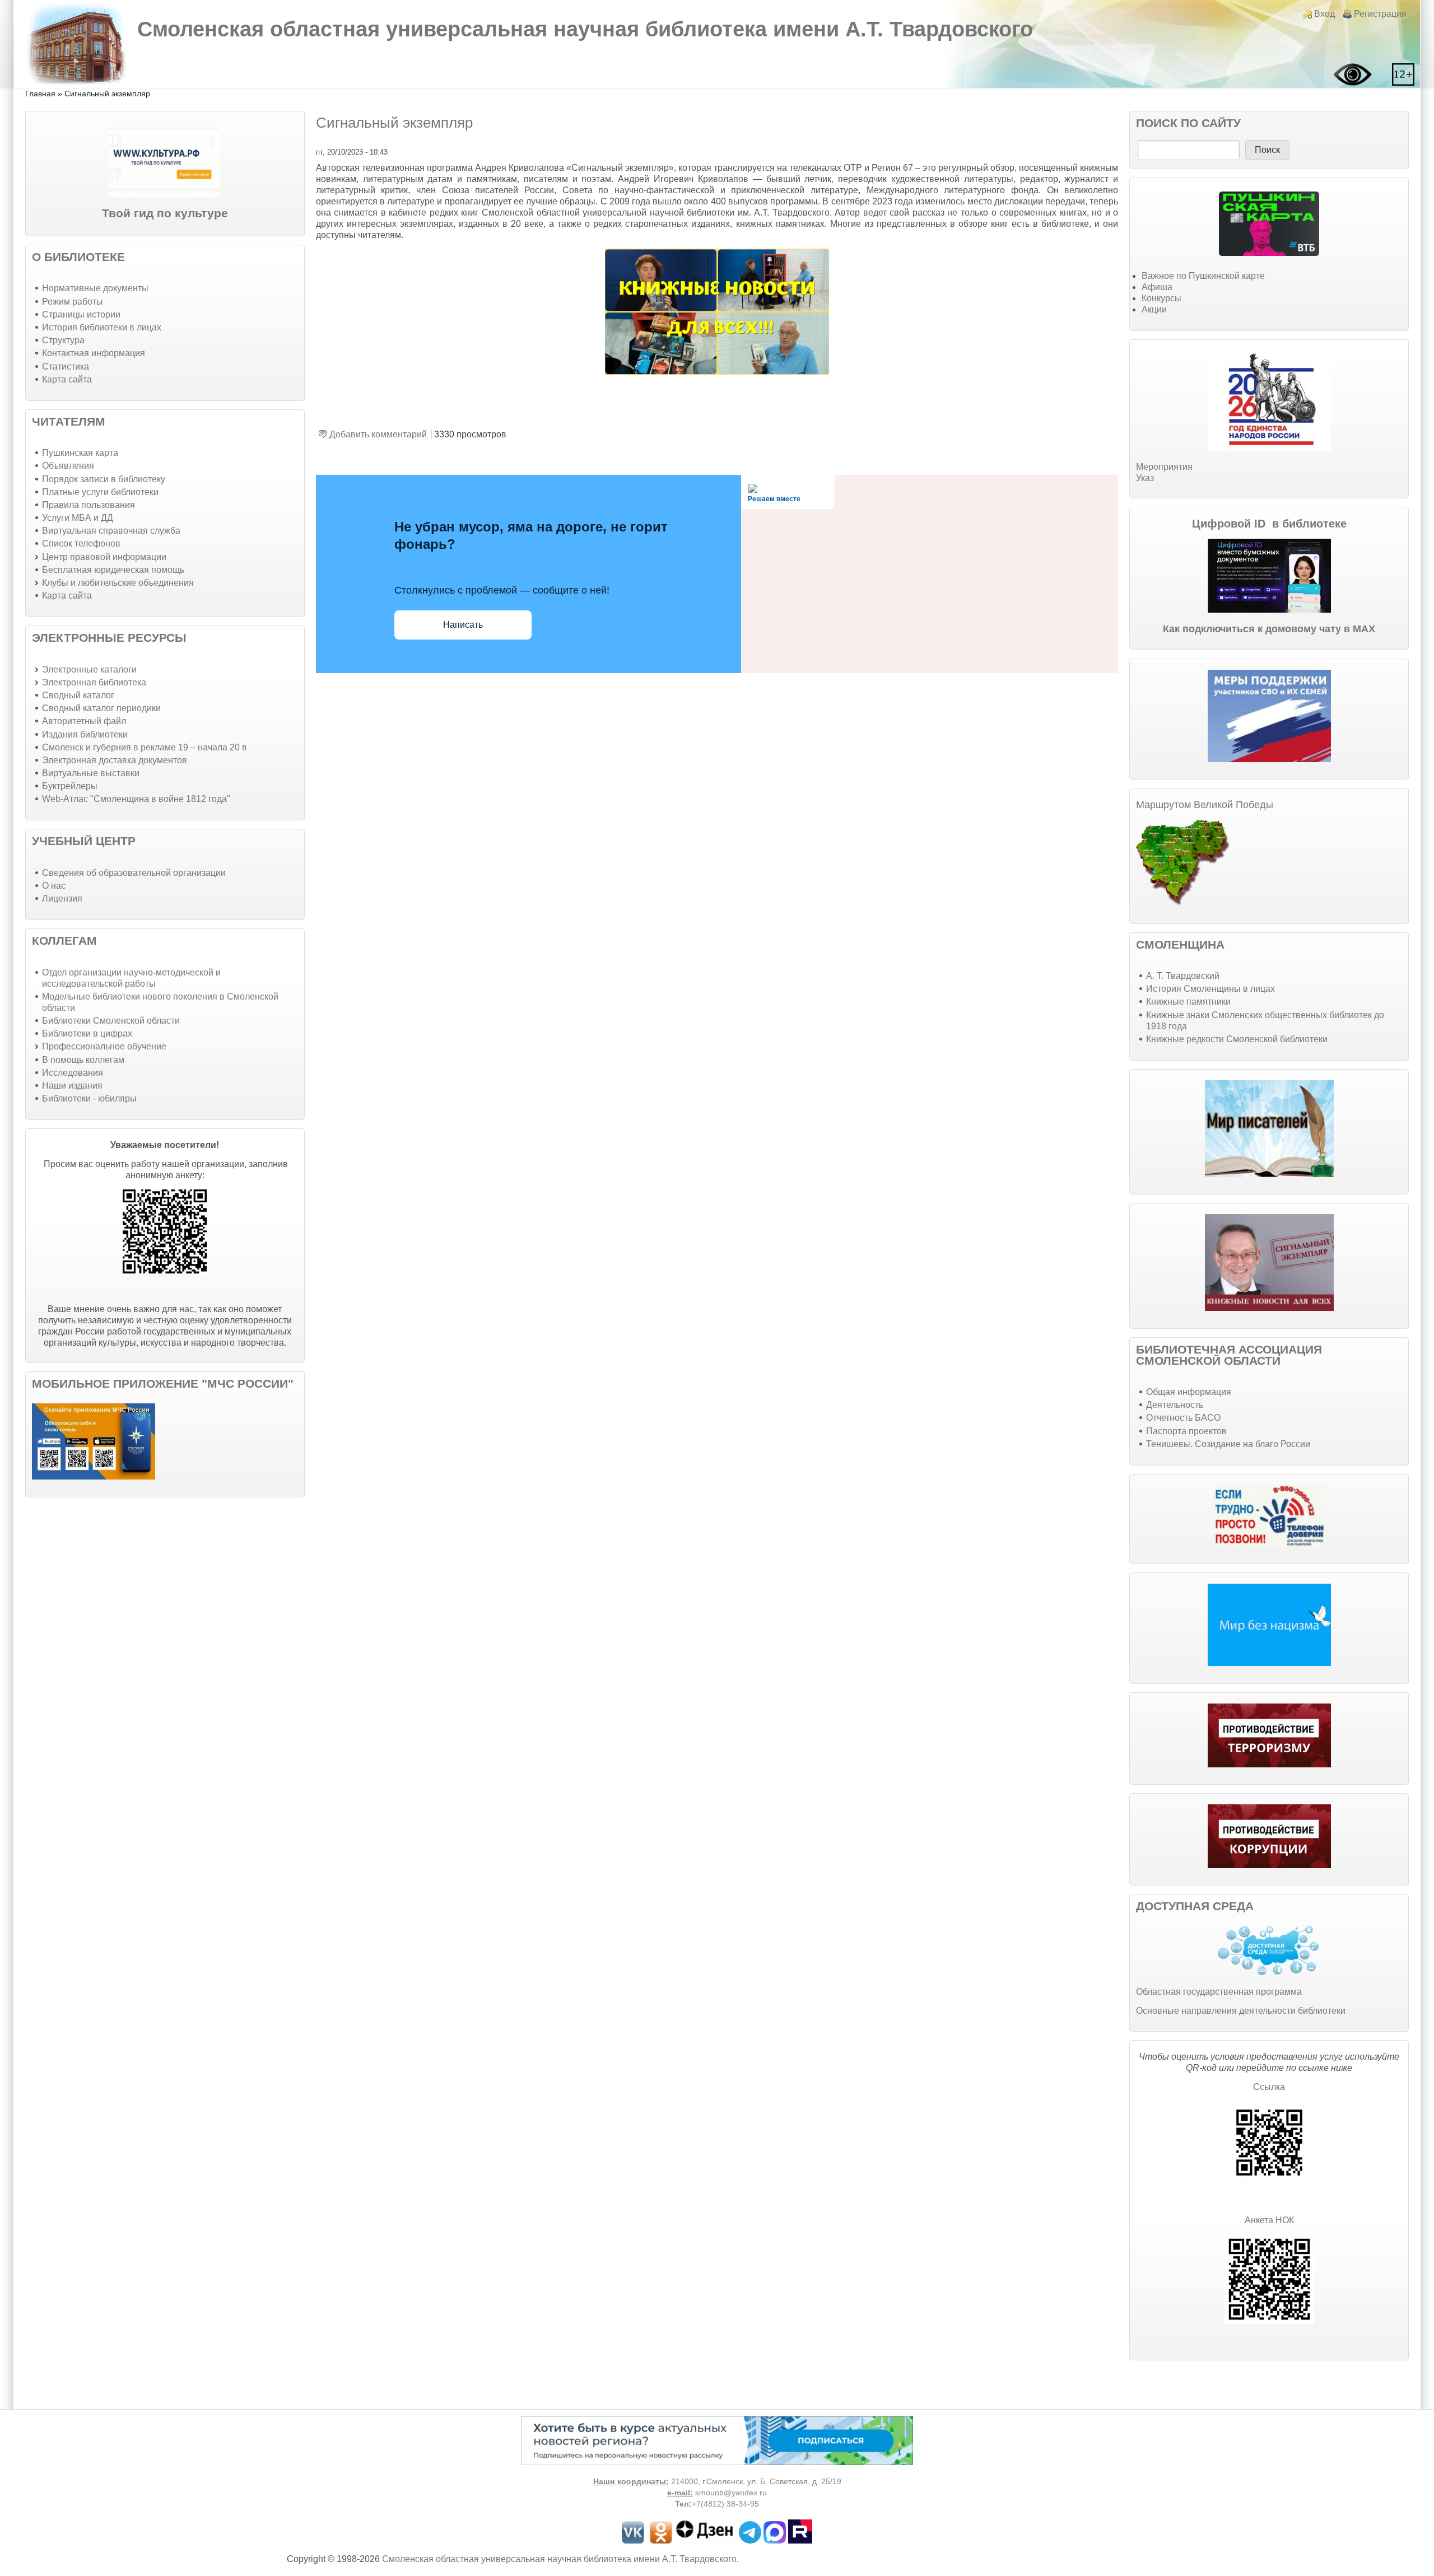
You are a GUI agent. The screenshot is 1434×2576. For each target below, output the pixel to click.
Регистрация (1380, 14)
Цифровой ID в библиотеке (1269, 524)
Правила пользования (89, 505)
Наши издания (72, 1086)
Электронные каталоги (89, 669)
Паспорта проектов (1186, 1431)
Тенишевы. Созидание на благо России (1228, 1444)
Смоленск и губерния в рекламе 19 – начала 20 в (145, 747)
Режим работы (73, 302)
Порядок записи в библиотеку (104, 479)
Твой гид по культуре (165, 213)
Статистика (66, 367)
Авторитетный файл (84, 721)
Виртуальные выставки (91, 773)
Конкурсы (1161, 298)
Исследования (73, 1073)
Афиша (1157, 287)
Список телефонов (81, 543)
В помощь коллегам (83, 1060)
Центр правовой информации (104, 557)
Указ (1145, 478)
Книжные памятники (1188, 1002)
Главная (40, 94)
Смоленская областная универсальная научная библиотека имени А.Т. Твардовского (585, 29)
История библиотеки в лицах (102, 327)
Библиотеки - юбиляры (89, 1098)
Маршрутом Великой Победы (1205, 805)
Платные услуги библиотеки (100, 492)
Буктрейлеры (70, 786)
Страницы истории (81, 314)
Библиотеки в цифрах (87, 1033)
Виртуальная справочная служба (111, 531)
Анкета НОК (1269, 2220)
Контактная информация (94, 353)
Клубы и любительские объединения (118, 583)
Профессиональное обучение (104, 1046)
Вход (1324, 14)
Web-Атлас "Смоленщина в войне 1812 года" (136, 799)
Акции (1154, 309)
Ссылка (1269, 2087)
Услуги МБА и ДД (78, 518)
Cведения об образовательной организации (134, 873)
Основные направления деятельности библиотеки (1241, 2011)
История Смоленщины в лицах (1210, 989)
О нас (54, 886)
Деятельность (1175, 1405)
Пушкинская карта (80, 453)
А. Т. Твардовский (1183, 976)
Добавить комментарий (378, 434)
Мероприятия (1164, 467)
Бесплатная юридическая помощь (113, 570)
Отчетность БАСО (1183, 1418)
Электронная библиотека (94, 682)
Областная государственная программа (1219, 1992)
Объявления (68, 466)
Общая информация (1189, 1392)
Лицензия (62, 899)
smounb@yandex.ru (731, 2493)
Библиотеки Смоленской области (111, 1021)
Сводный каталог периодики (101, 708)
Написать (463, 625)
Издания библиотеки (85, 734)
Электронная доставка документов (115, 760)
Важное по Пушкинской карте (1203, 276)
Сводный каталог (78, 695)
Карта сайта (67, 379)
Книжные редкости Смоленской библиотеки (1237, 1039)
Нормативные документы (95, 288)
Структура (63, 340)
